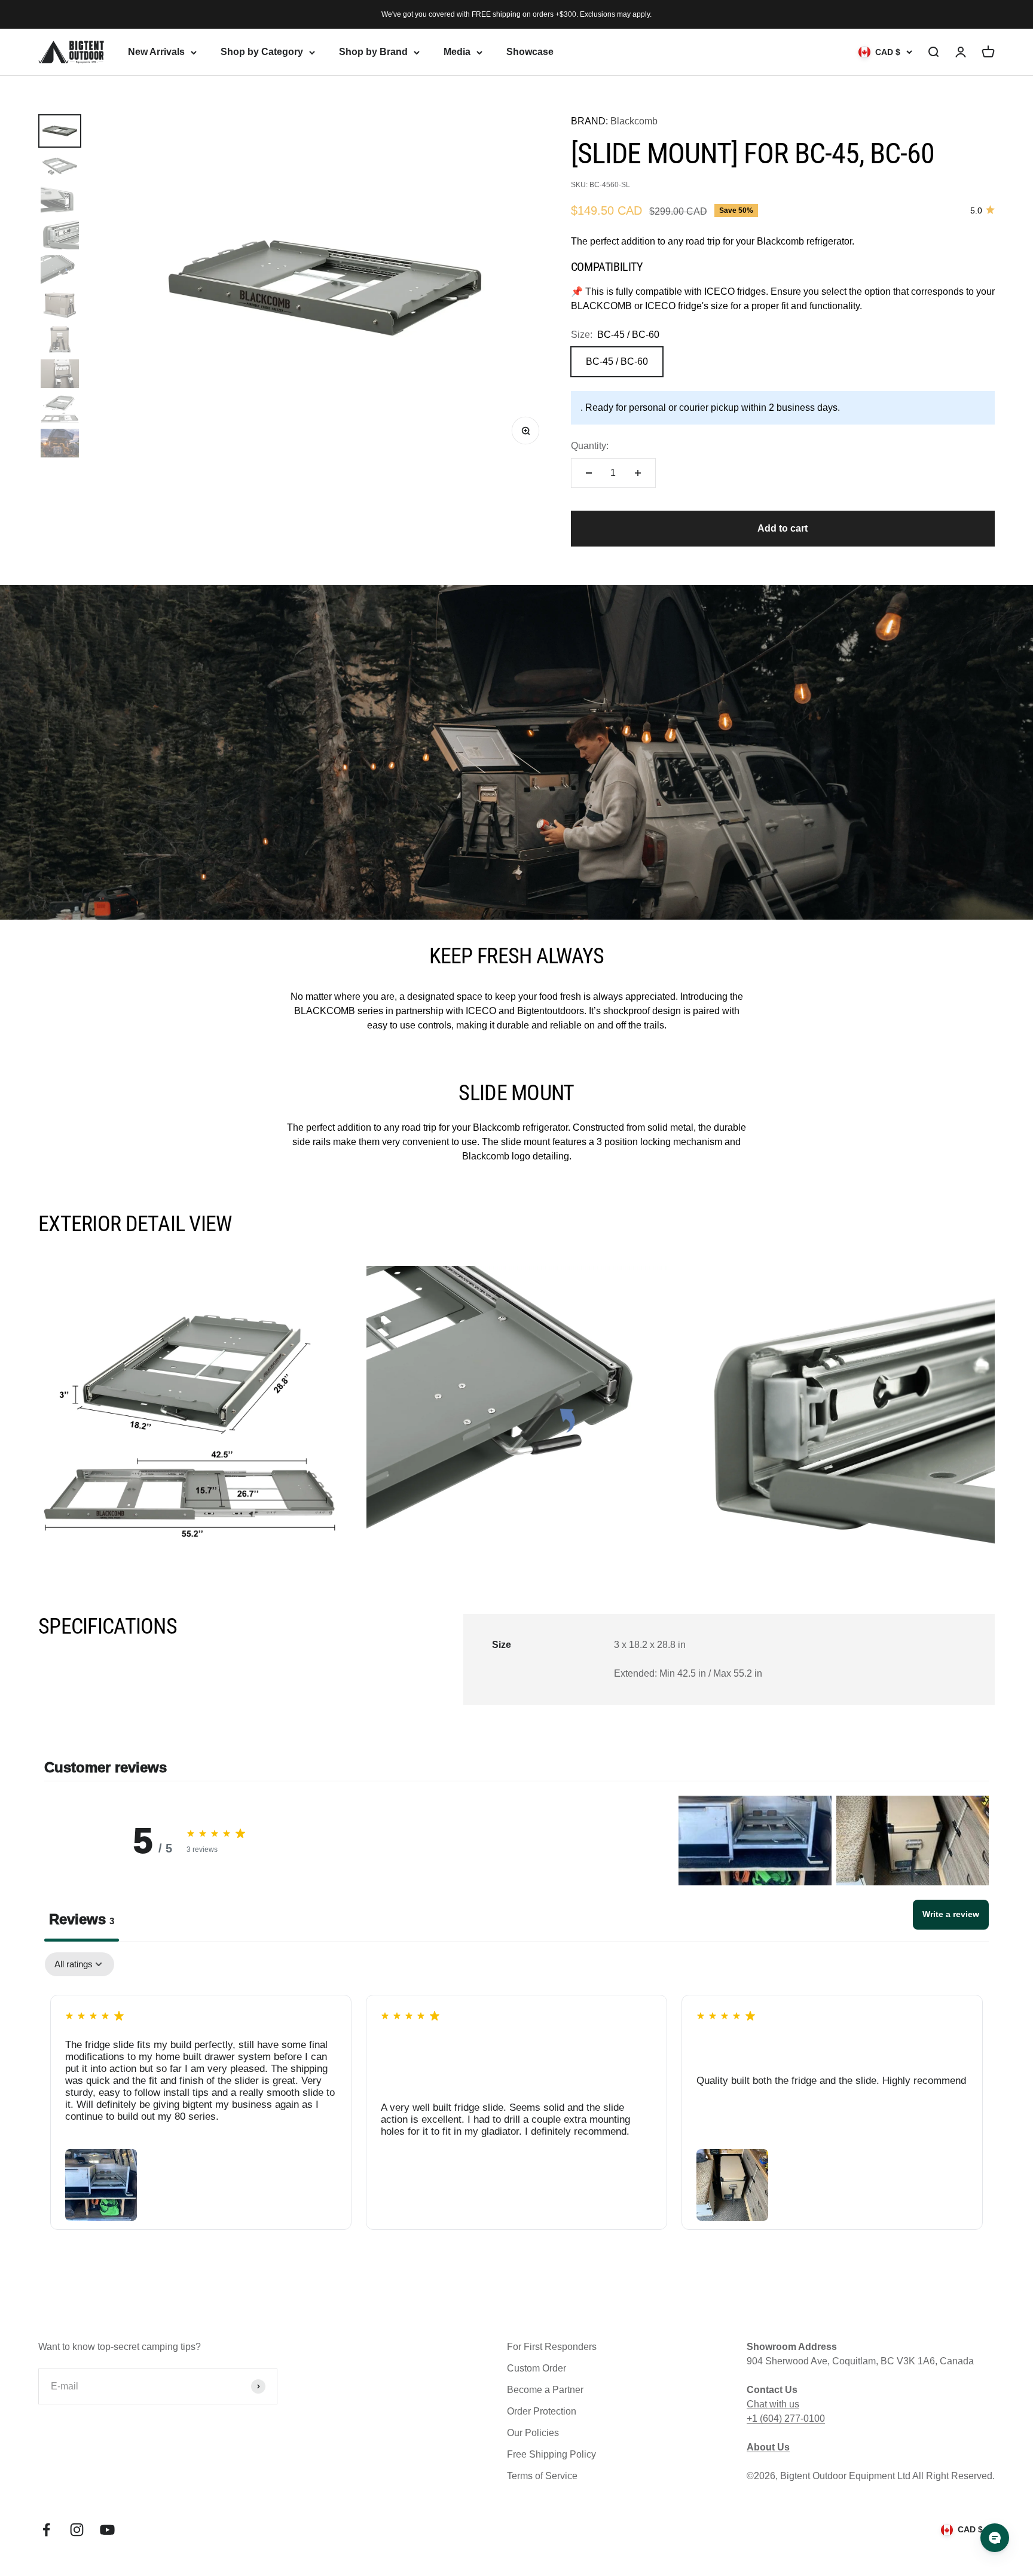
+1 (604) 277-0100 (786, 2418)
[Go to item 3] (60, 200)
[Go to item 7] (60, 339)
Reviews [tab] (82, 1919)
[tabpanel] (516, 2100)
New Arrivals (156, 52)
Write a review (951, 1914)
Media (457, 52)
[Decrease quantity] (589, 473)
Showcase (530, 52)
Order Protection (542, 2411)
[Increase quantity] (638, 473)
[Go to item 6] (60, 304)
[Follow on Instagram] (77, 2530)
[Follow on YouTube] (107, 2530)
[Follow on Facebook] (46, 2530)
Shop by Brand (373, 52)
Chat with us (773, 2404)
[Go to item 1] (60, 131)
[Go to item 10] (60, 443)
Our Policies (533, 2433)
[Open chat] (995, 2538)
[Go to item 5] (60, 270)
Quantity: (590, 446)
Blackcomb (634, 121)
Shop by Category (262, 52)
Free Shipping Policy (551, 2454)
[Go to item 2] (60, 166)
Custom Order (537, 2368)
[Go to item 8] (60, 374)
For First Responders (552, 2347)
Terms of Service (542, 2476)
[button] (755, 1841)
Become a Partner (545, 2390)
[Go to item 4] (60, 235)
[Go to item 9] (60, 408)
